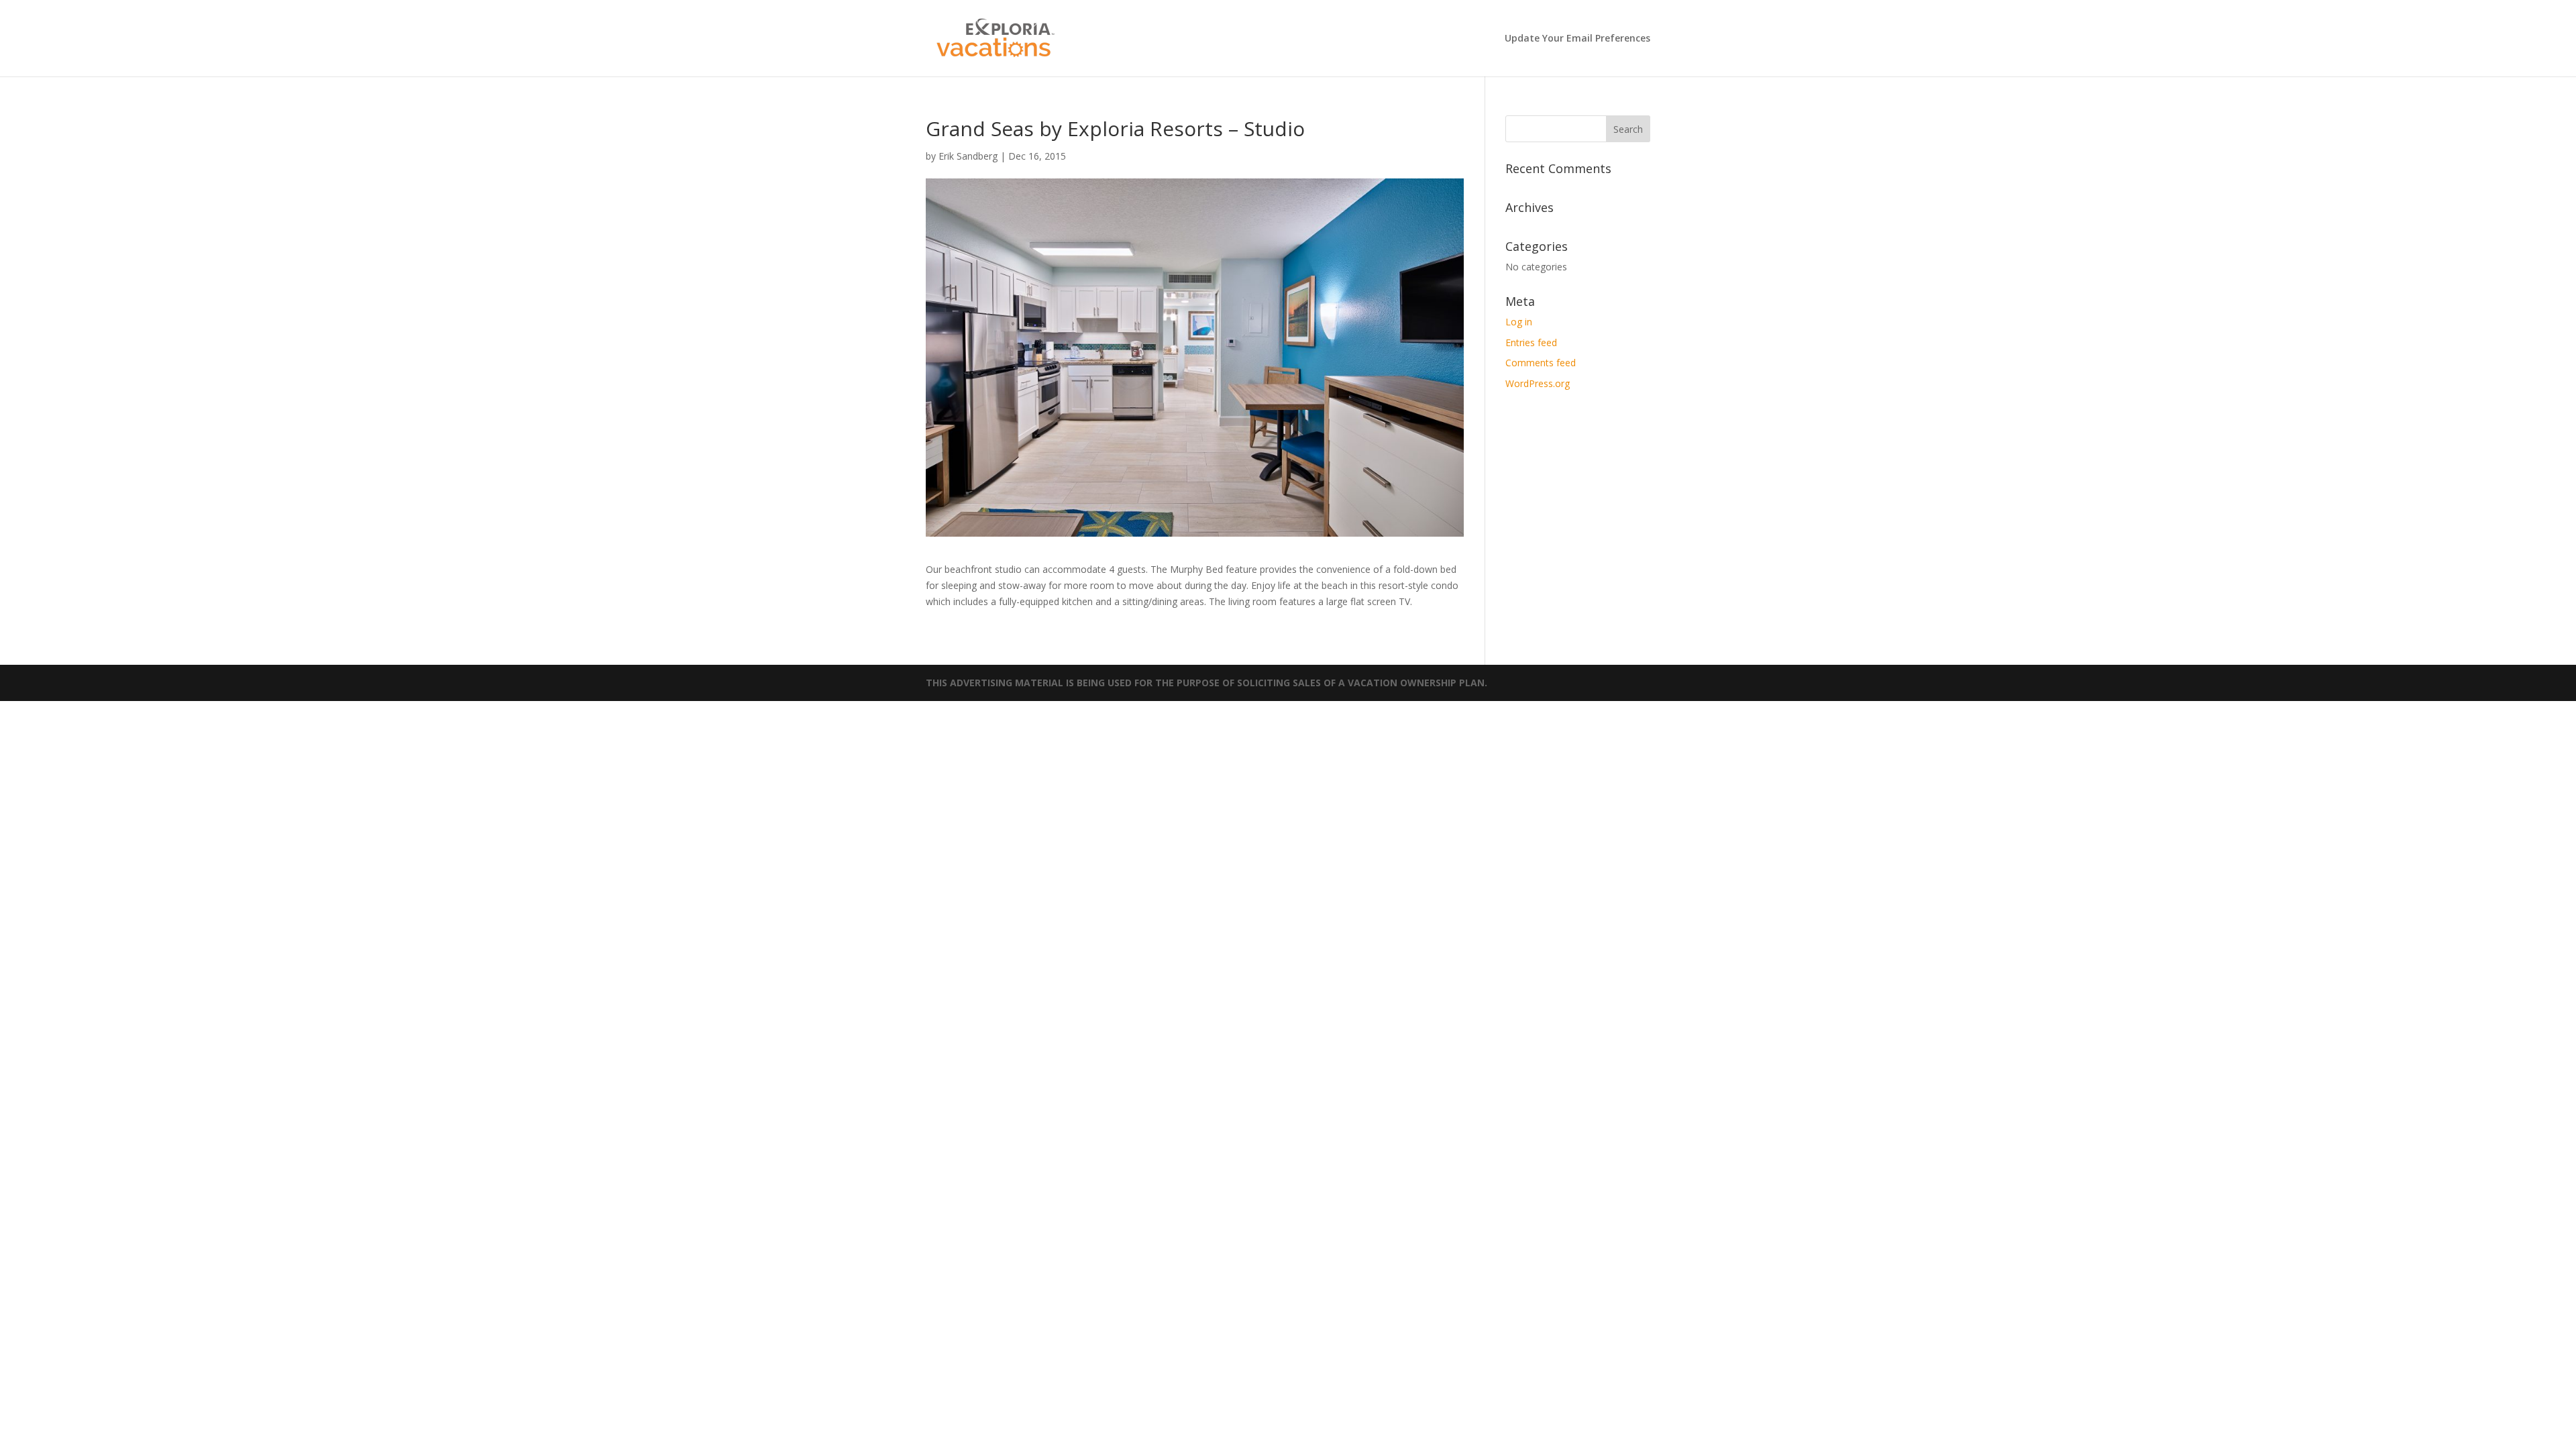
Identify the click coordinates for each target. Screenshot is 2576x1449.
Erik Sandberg (968, 156)
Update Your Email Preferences (1577, 39)
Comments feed (1541, 363)
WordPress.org (1538, 383)
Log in (1519, 322)
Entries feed (1531, 342)
